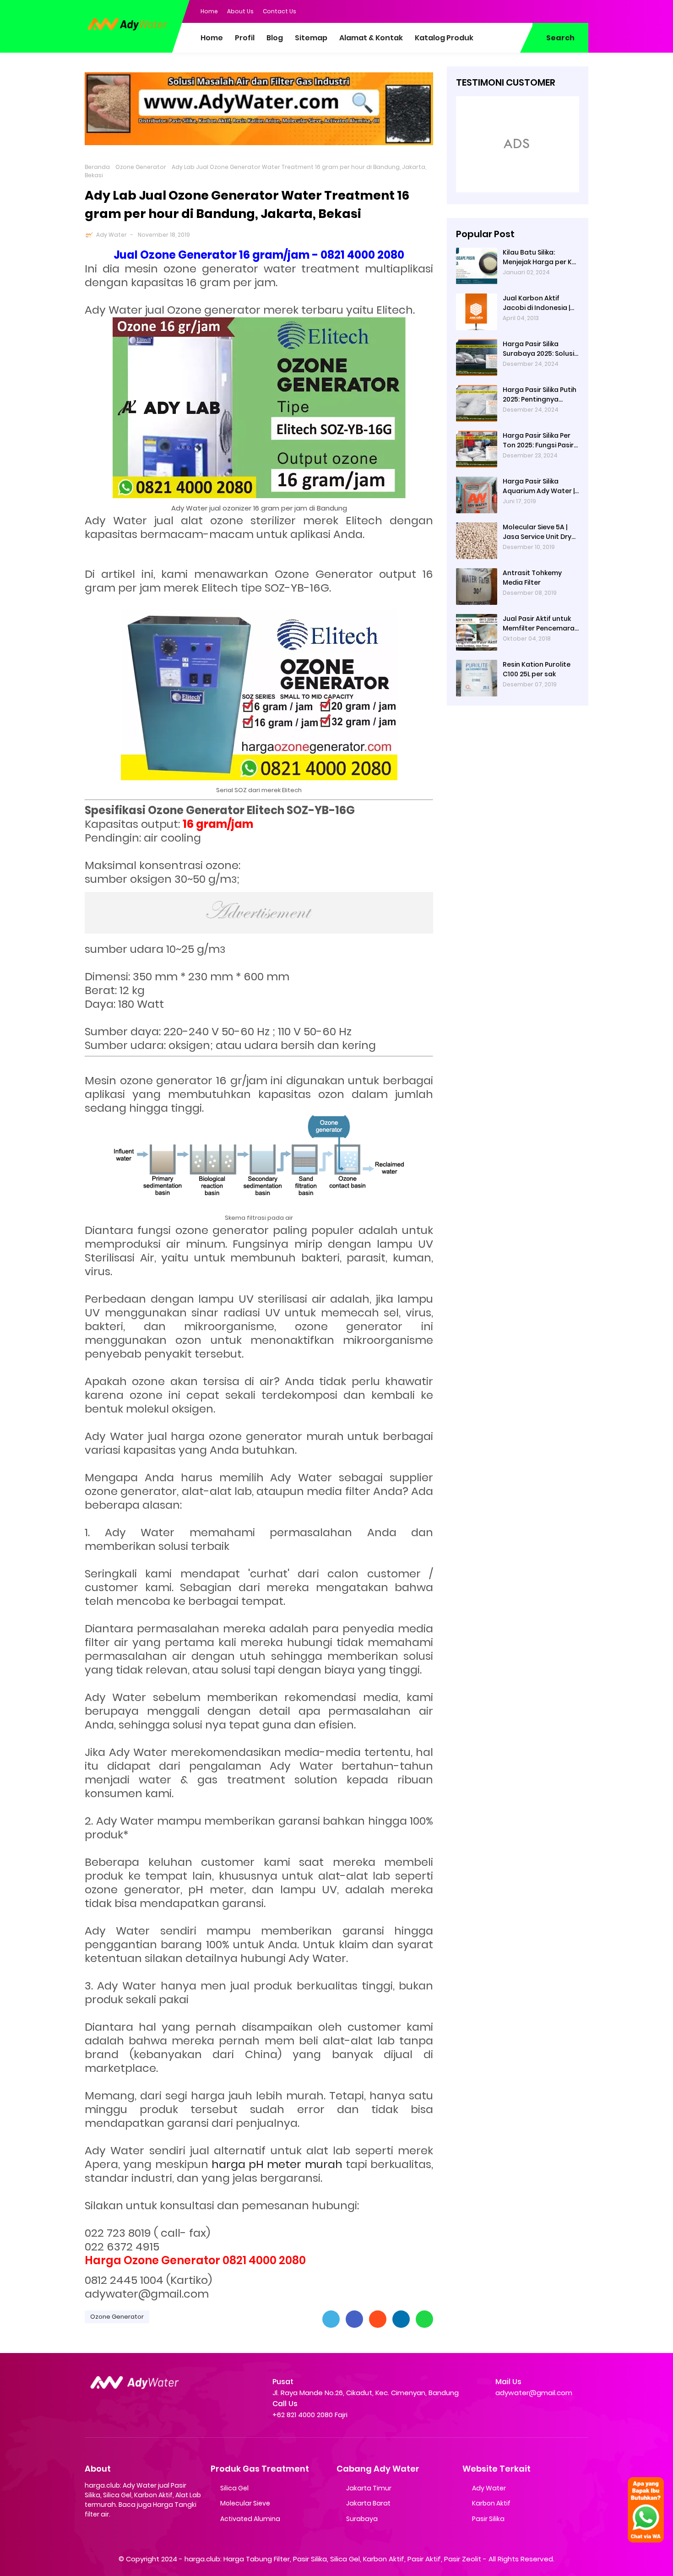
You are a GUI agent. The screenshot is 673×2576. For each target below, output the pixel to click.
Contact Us (280, 11)
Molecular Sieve (245, 2503)
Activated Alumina (250, 2519)
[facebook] (526, 11)
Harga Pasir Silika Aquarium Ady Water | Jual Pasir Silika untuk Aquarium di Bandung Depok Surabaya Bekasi (539, 486)
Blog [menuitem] (275, 38)
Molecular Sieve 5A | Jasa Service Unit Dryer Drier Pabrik (540, 532)
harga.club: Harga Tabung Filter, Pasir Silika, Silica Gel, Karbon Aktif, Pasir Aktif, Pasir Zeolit (333, 2559)
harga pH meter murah (277, 2164)
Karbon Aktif (491, 2503)
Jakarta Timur (369, 2488)
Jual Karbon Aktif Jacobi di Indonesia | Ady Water (536, 303)
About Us (240, 11)
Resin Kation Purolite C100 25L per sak (537, 669)
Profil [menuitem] (245, 38)
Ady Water (111, 235)
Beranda (97, 167)
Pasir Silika (488, 2519)
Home (209, 11)
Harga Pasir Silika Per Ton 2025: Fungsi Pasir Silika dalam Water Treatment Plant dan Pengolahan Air (538, 440)
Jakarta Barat (368, 2503)
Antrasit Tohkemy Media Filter (532, 578)
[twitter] (545, 11)
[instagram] (563, 11)
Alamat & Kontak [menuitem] (371, 38)
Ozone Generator (141, 167)
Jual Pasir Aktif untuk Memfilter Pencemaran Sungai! (541, 624)
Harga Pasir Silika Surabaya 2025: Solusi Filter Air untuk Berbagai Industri (538, 349)
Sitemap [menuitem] (311, 38)
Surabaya (362, 2519)
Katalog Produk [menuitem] (444, 38)
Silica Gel (234, 2488)
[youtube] (581, 11)
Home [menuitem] (212, 38)
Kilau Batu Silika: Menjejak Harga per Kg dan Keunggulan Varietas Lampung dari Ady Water (541, 257)
